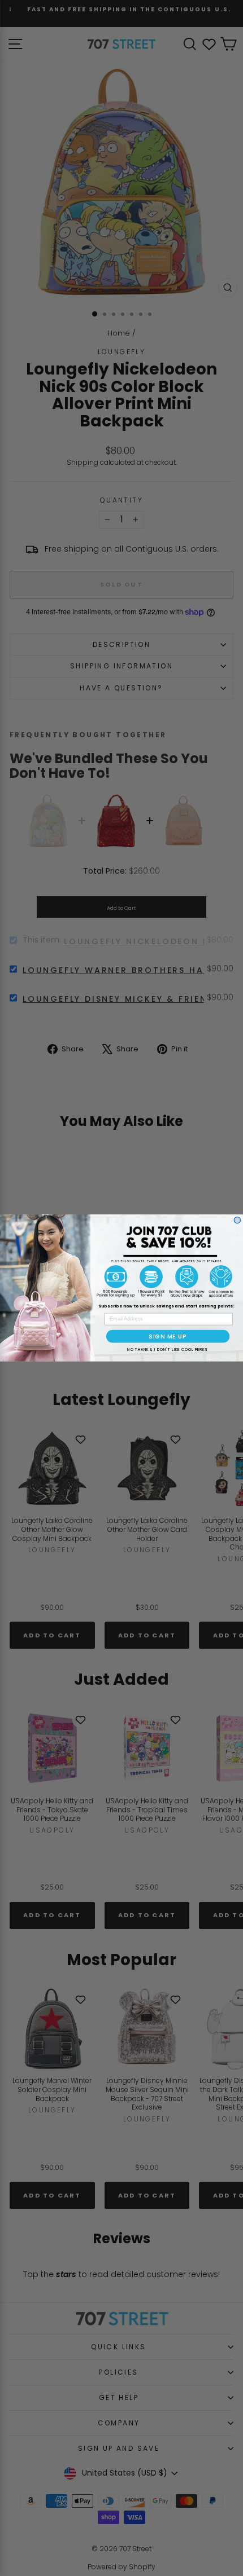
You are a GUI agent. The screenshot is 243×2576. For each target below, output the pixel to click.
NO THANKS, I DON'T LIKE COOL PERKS (167, 1350)
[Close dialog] (237, 1220)
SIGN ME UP (168, 1336)
